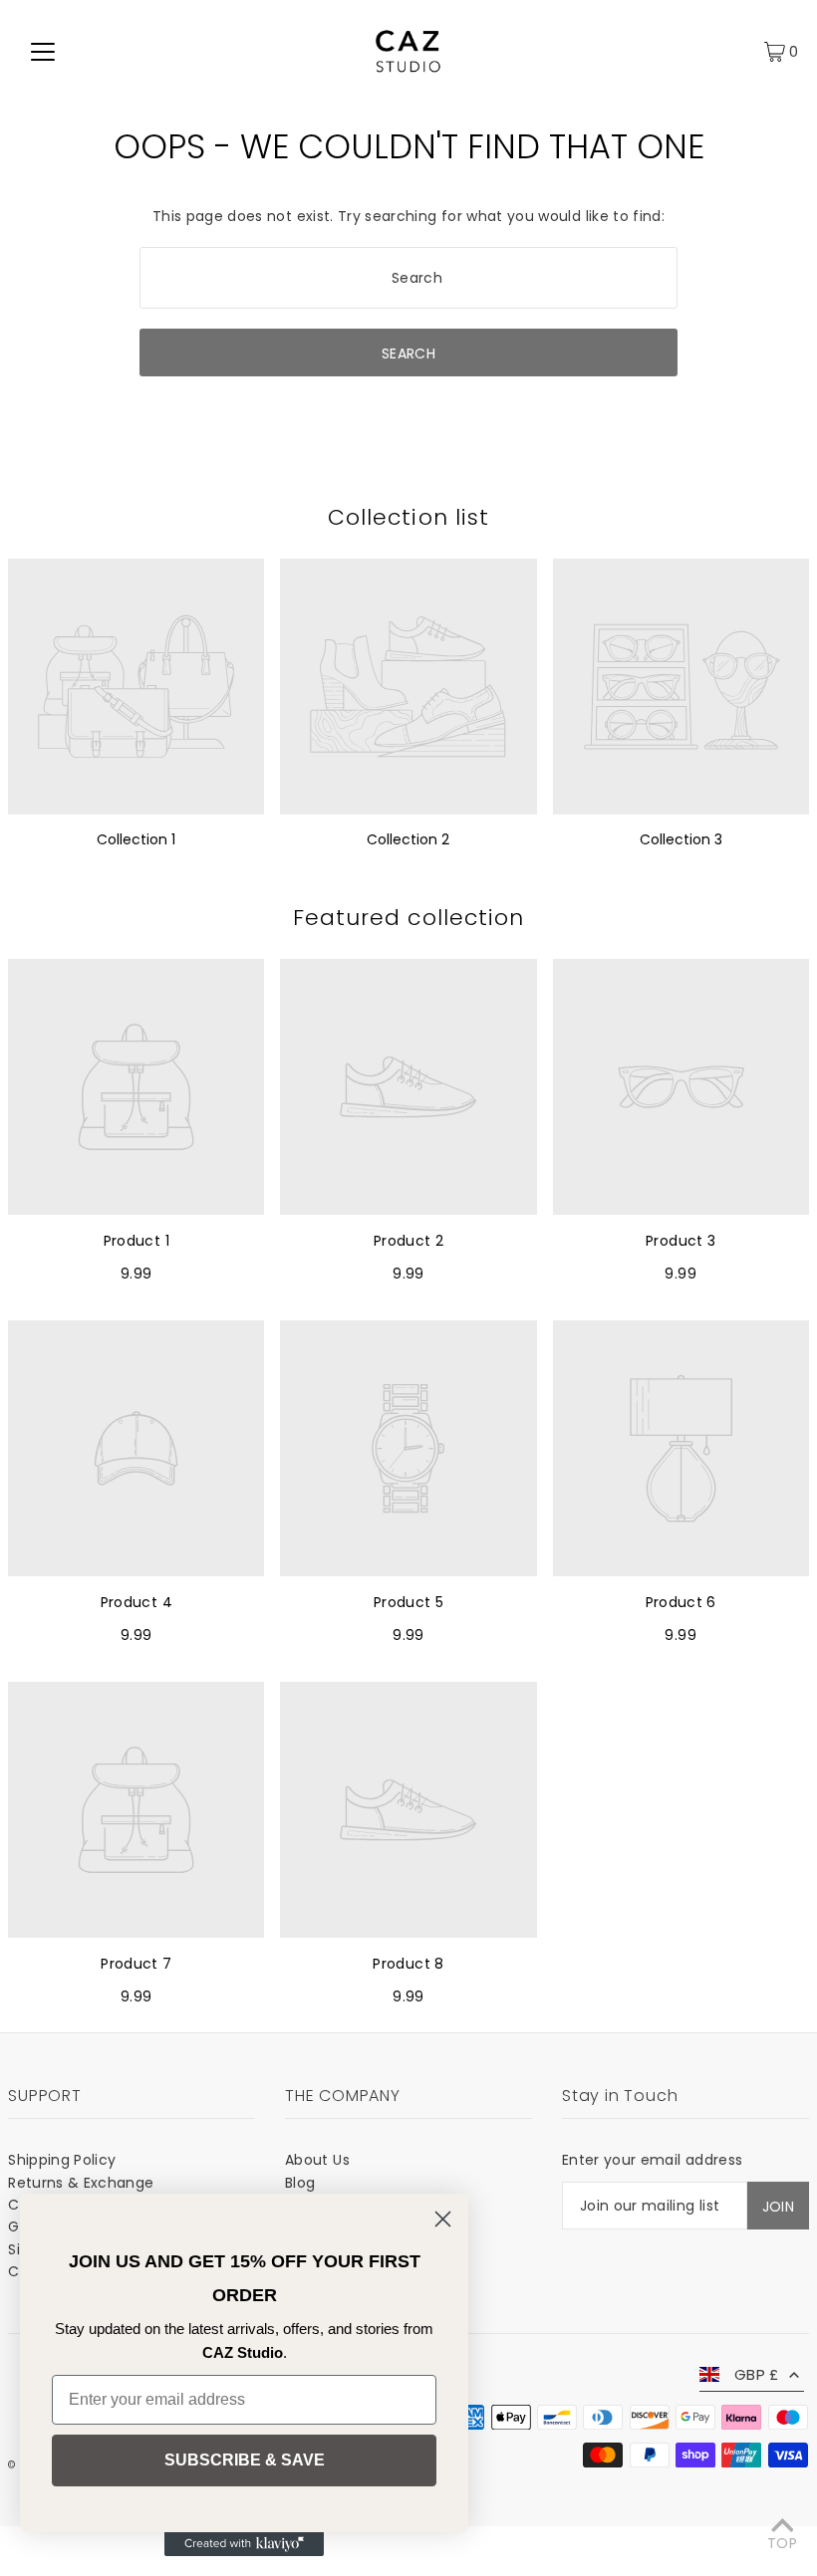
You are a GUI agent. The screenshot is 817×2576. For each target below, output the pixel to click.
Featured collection (409, 918)
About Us (317, 2160)
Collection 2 (408, 839)
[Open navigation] (43, 51)
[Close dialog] (443, 2219)
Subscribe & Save (245, 2460)
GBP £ (757, 2374)
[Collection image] (136, 687)
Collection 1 (136, 839)
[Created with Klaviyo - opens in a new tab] (244, 2544)
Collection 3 (681, 839)
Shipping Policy (62, 2160)
